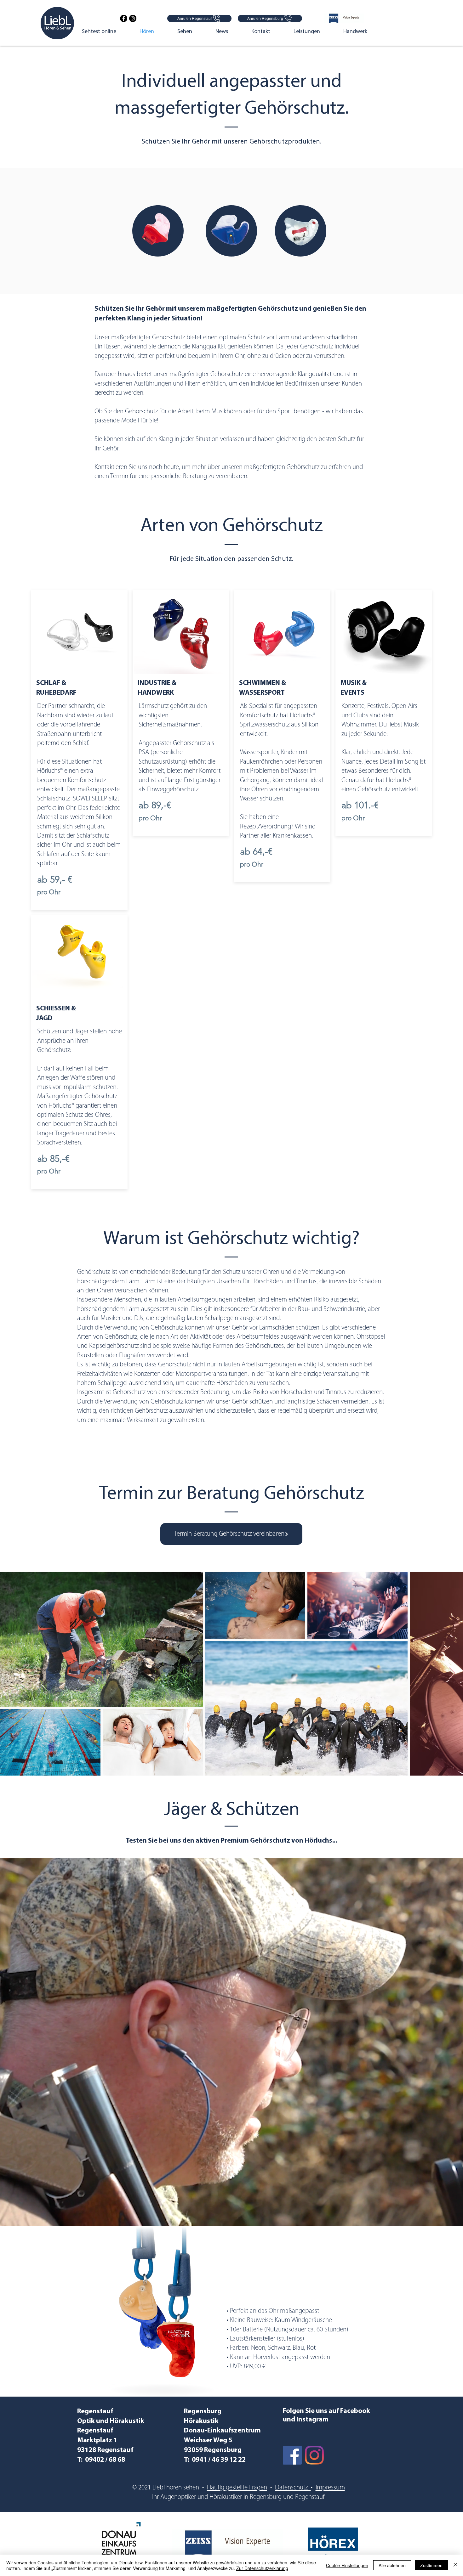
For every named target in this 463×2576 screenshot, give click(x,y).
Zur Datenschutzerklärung (262, 2568)
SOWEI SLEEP (90, 799)
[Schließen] (455, 2565)
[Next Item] (452, 1673)
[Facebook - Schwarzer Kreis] (124, 18)
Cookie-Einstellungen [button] (347, 2565)
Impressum (330, 2488)
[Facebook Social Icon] (292, 2455)
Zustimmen (431, 2565)
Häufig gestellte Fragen (237, 2488)
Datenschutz (293, 2488)
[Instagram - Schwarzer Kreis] (133, 18)
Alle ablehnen (392, 2565)
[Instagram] (314, 2455)
